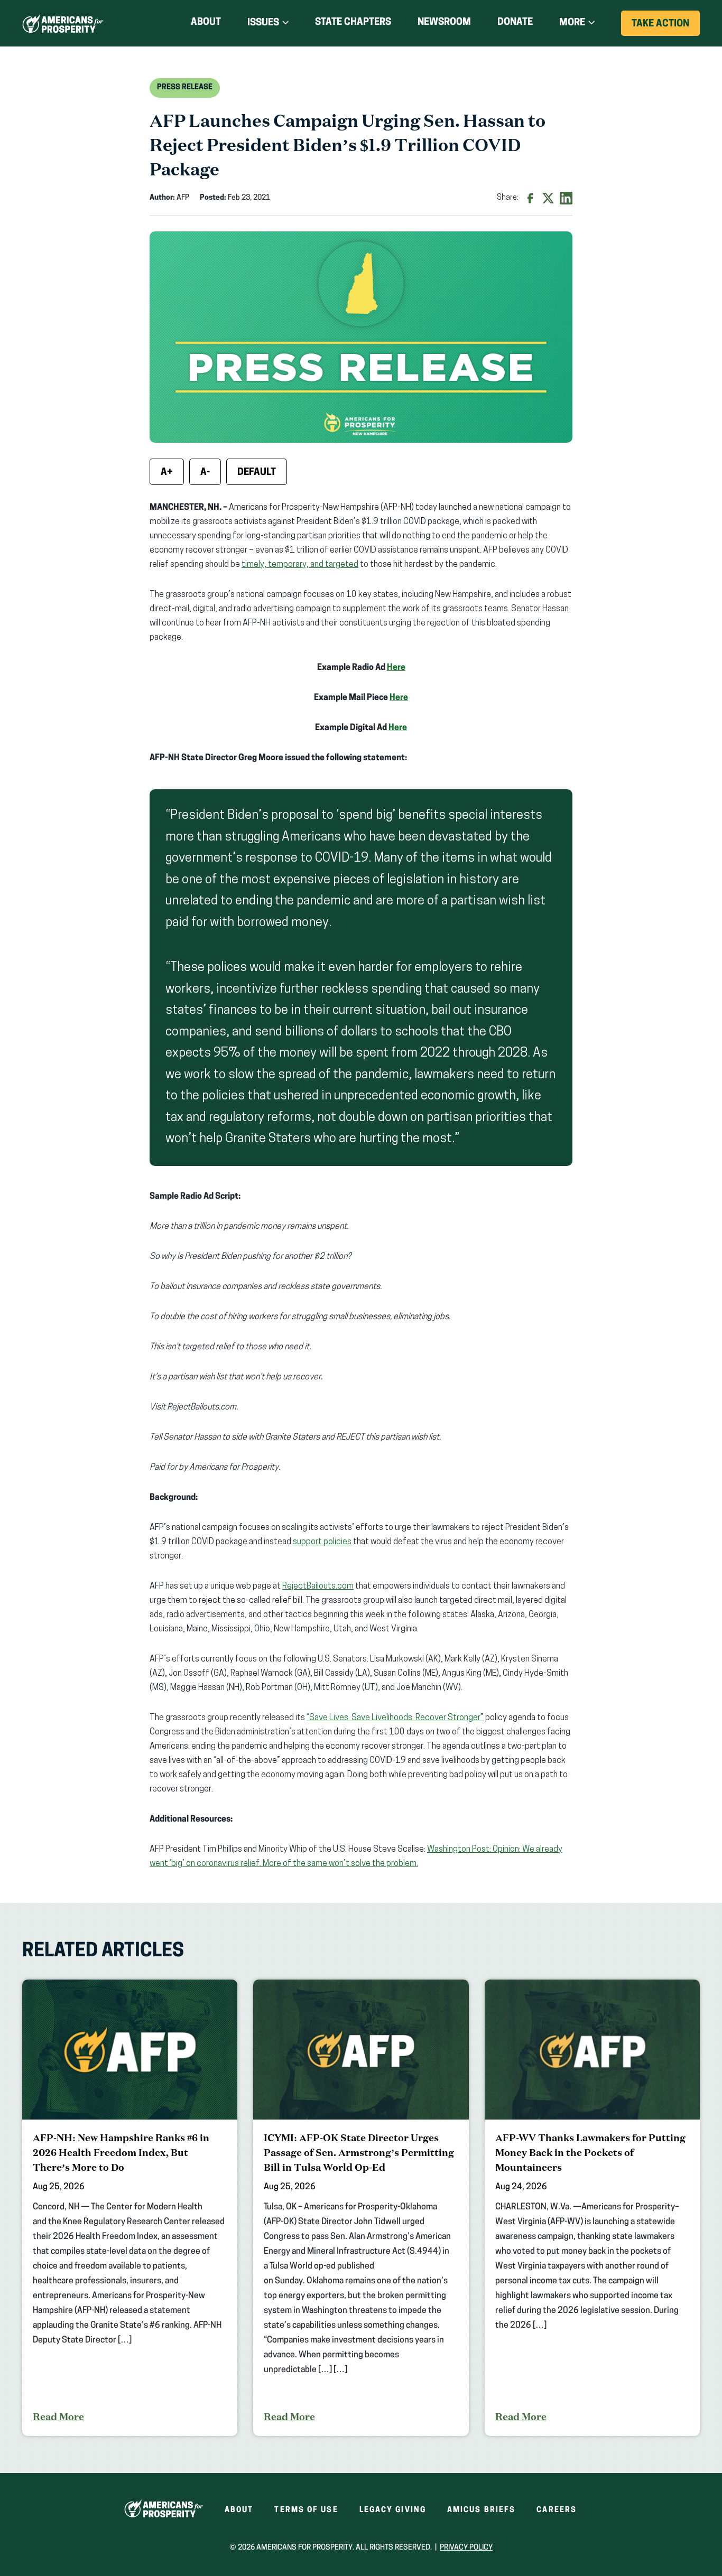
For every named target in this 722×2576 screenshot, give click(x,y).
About (206, 23)
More (572, 23)
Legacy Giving (393, 2510)
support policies (322, 1542)
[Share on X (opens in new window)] (548, 198)
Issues (263, 23)
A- (205, 473)
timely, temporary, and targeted (300, 565)
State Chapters (353, 23)
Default (257, 473)
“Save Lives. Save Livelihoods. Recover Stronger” (395, 1718)
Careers (557, 2510)
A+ (167, 473)
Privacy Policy (466, 2548)
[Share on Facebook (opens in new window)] (530, 198)
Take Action (666, 27)
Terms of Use (306, 2510)
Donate (515, 25)
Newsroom (444, 23)
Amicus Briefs (481, 2510)
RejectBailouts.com (318, 1586)
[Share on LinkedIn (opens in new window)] (566, 198)
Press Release (185, 87)
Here (396, 668)
